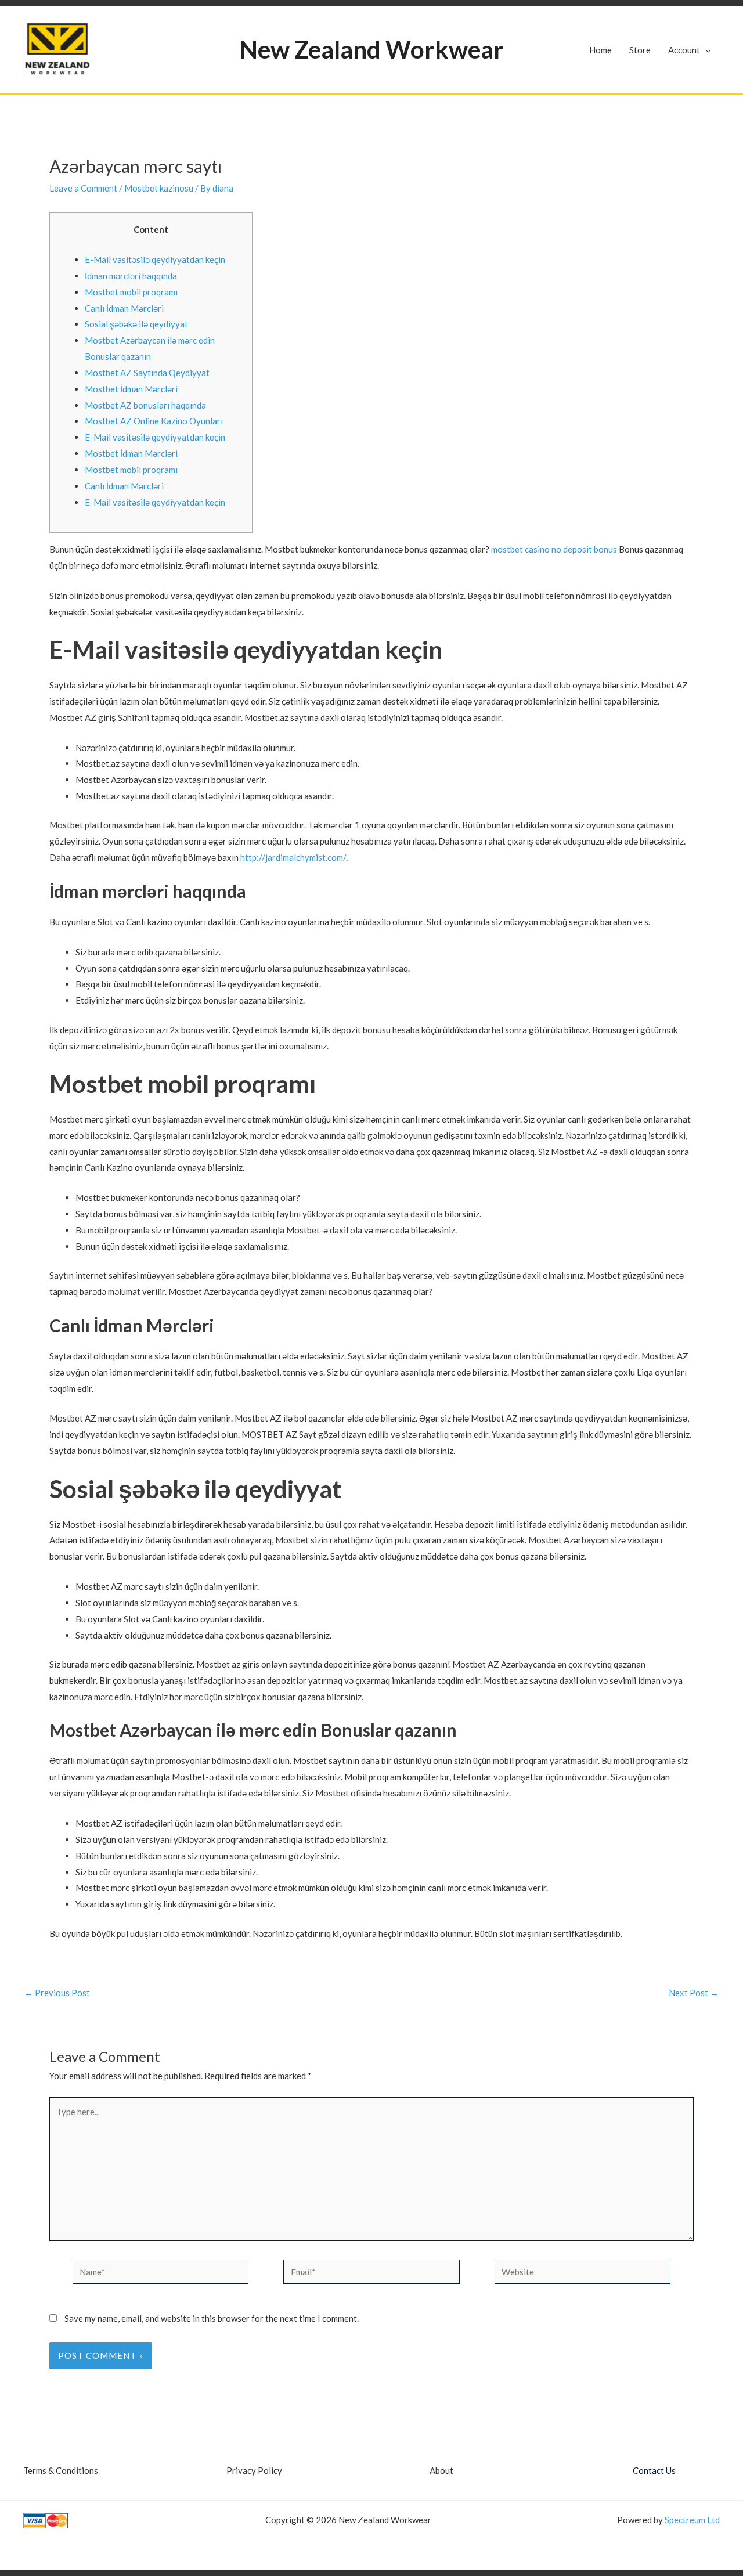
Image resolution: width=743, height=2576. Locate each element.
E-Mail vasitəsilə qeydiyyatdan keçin (155, 259)
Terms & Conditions (61, 2470)
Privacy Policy (254, 2470)
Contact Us (654, 2470)
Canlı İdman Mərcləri (124, 308)
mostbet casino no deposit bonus (554, 549)
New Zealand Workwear (371, 49)
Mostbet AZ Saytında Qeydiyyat (147, 373)
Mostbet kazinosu (159, 188)
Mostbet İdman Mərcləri (131, 389)
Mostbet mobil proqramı (131, 292)
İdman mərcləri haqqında (131, 276)
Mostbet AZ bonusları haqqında (145, 405)
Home (600, 50)
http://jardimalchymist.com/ (293, 857)
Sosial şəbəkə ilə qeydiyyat (136, 324)
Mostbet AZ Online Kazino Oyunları (154, 421)
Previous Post (57, 1993)
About (441, 2470)
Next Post (694, 1993)
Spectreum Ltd (692, 2520)
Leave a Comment (83, 188)
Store (640, 50)
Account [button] (684, 50)
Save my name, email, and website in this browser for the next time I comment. (212, 2318)
